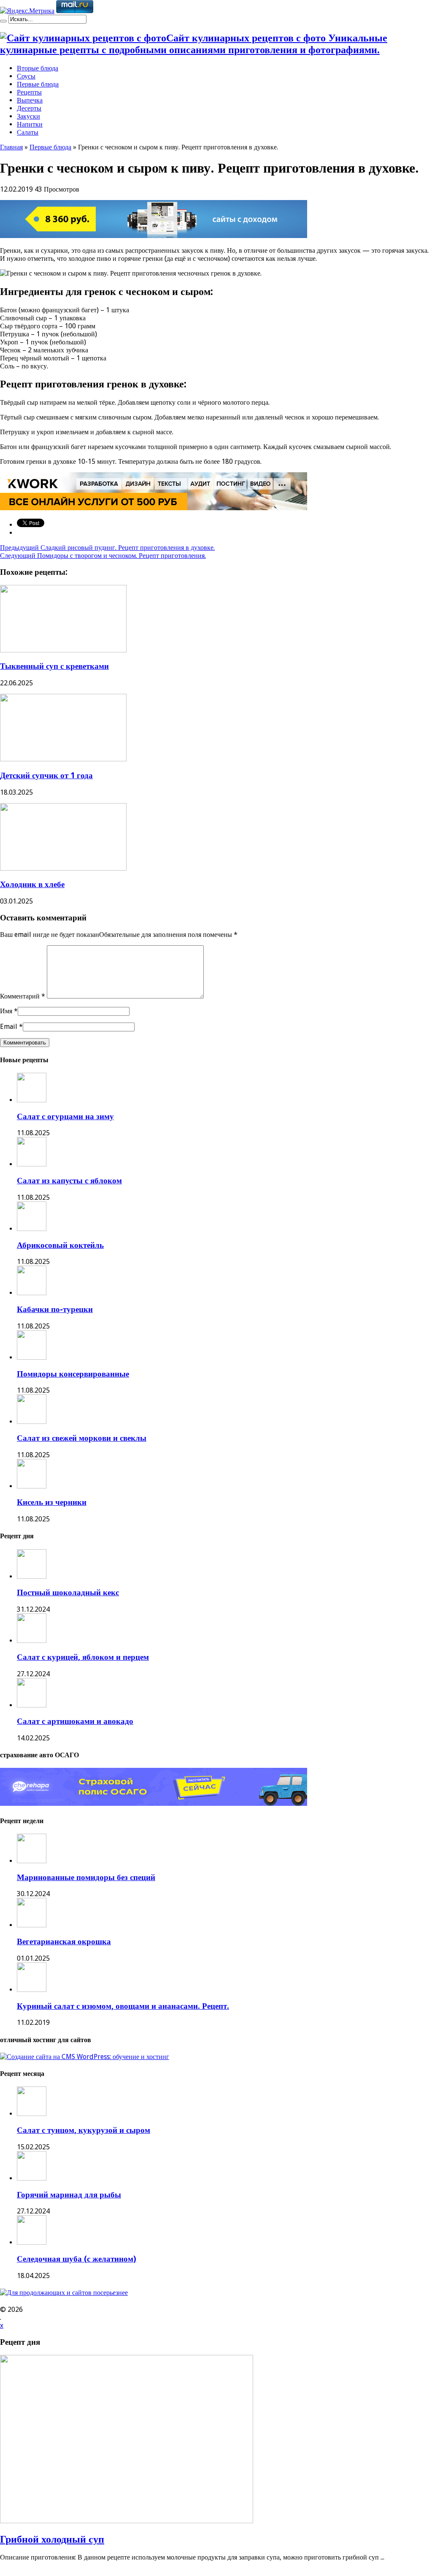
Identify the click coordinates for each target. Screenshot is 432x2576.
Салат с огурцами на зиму (65, 1116)
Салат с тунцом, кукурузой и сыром (84, 2130)
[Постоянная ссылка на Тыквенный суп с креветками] (63, 650)
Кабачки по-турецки (55, 1309)
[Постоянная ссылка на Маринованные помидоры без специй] (32, 1861)
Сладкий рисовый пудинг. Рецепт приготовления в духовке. (107, 548)
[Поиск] (3, 21)
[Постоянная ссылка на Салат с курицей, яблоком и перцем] (32, 1641)
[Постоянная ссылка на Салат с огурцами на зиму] (32, 1100)
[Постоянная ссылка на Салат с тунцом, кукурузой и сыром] (32, 2114)
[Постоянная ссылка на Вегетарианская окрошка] (32, 1925)
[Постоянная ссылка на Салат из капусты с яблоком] (32, 1164)
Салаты (28, 132)
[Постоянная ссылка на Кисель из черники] (32, 1486)
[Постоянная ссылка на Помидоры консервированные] (32, 1357)
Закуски (28, 116)
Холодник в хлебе (32, 884)
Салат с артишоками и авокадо (75, 1721)
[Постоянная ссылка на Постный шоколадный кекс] (32, 1576)
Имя (6, 1011)
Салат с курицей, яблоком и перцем (83, 1657)
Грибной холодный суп (52, 2539)
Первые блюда (38, 84)
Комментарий (23, 996)
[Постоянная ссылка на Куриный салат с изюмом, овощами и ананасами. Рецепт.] (32, 1990)
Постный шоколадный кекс (68, 1592)
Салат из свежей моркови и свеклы (82, 1438)
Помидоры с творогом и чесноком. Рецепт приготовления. (103, 556)
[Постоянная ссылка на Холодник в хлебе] (63, 868)
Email (9, 1027)
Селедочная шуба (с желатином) (77, 2259)
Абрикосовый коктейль (60, 1245)
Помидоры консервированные (73, 1374)
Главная (11, 147)
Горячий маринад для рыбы (69, 2195)
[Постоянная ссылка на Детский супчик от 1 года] (63, 759)
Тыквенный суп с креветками (54, 666)
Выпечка (30, 100)
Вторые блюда (38, 68)
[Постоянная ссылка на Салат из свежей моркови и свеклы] (32, 1422)
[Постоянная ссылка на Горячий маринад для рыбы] (32, 2178)
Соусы (26, 76)
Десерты (29, 108)
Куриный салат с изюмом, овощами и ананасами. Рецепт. (123, 2006)
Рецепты (29, 92)
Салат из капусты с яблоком (69, 1181)
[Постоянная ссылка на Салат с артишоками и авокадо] (32, 1705)
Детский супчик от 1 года (46, 775)
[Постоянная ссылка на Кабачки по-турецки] (32, 1293)
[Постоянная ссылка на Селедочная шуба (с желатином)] (32, 2242)
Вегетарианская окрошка (64, 1941)
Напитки (30, 124)
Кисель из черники (52, 1502)
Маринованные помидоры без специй (86, 1877)
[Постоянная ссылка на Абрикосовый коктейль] (32, 1229)
